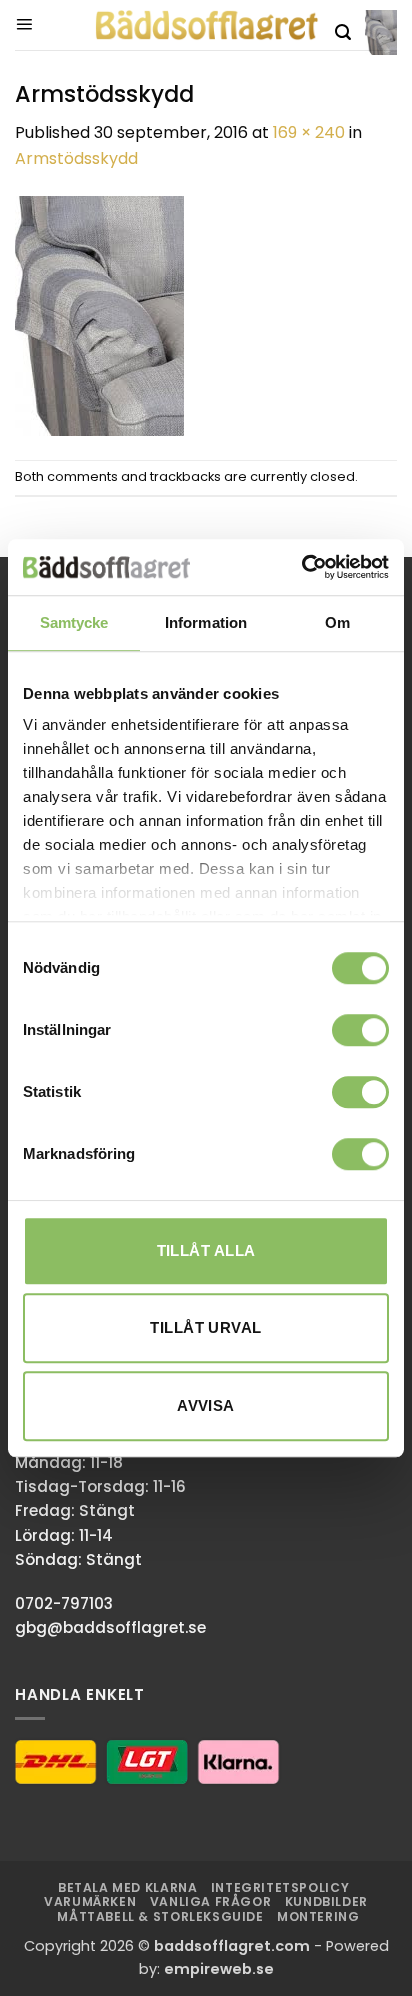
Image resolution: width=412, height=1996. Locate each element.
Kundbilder (326, 1901)
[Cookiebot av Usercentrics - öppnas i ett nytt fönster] (301, 567)
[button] (24, 25)
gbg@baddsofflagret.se (110, 1627)
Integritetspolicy (280, 1887)
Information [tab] (206, 622)
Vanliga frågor (211, 1901)
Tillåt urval (205, 1327)
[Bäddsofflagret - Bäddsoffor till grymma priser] (206, 25)
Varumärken (90, 1901)
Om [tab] (337, 622)
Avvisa (206, 1405)
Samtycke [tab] (74, 622)
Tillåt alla (206, 1250)
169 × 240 (309, 132)
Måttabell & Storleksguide (160, 1916)
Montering (318, 1916)
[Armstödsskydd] (99, 314)
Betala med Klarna (127, 1887)
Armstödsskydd (76, 158)
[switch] (360, 1030)
